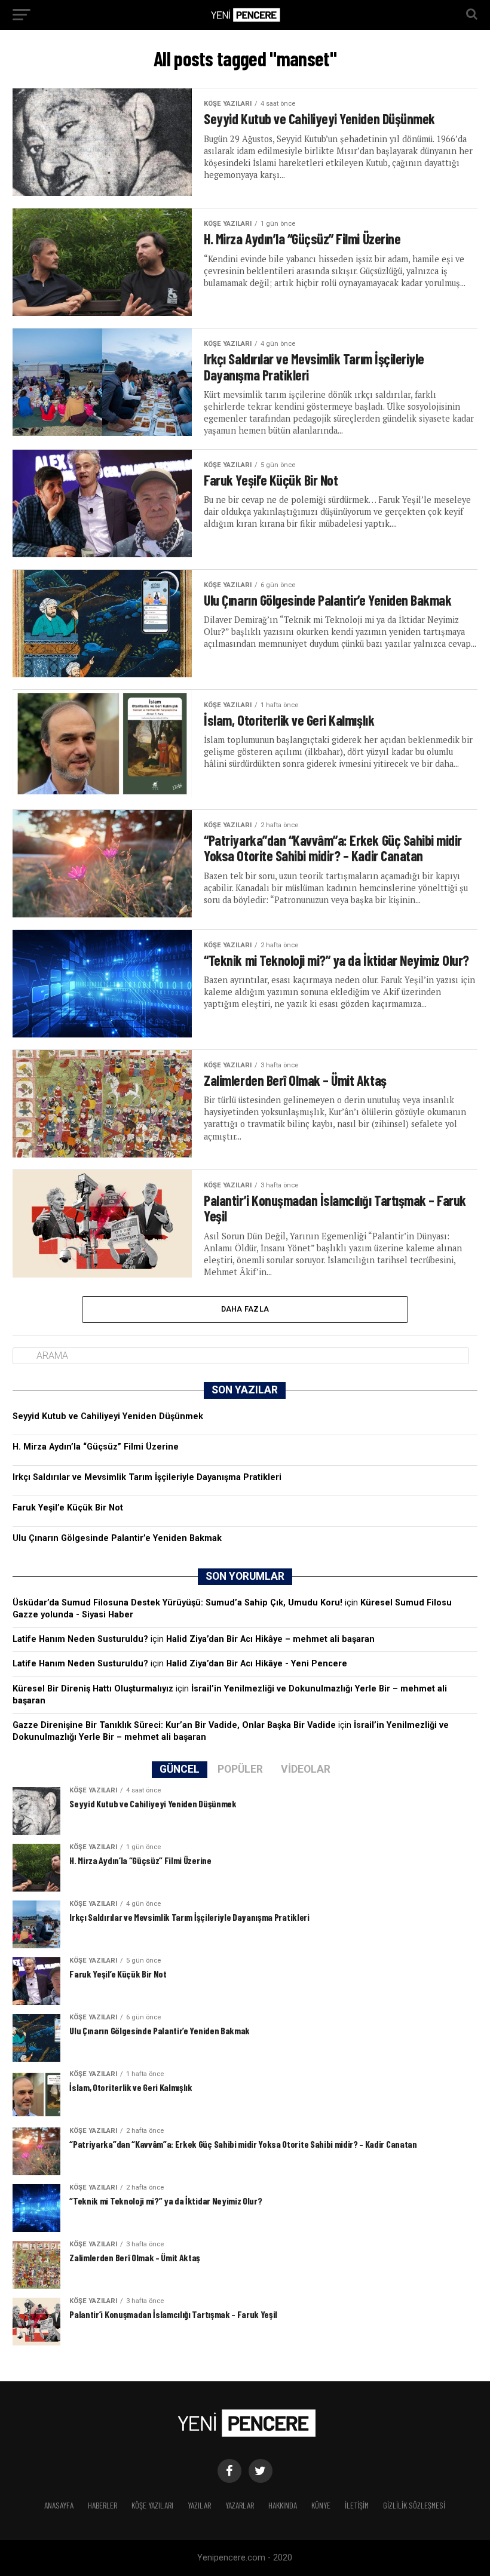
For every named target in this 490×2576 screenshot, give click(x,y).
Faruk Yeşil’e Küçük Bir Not (68, 1508)
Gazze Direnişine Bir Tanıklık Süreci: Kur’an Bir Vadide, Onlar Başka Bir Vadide (174, 1725)
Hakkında (283, 2505)
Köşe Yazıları (152, 2505)
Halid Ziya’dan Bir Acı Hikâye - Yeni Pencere (257, 1664)
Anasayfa (59, 2505)
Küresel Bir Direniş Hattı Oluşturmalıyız (93, 1689)
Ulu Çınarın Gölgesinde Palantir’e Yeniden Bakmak (117, 1538)
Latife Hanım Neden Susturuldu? (80, 1639)
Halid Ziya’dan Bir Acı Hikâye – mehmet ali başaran (270, 1639)
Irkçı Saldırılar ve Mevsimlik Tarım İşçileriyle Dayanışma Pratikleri (147, 1477)
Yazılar (199, 2505)
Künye (321, 2505)
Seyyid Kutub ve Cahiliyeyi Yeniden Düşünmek (108, 1416)
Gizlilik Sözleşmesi (414, 2505)
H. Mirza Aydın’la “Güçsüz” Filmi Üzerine (96, 1447)
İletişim (357, 2505)
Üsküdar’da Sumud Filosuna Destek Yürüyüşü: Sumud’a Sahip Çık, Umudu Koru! (177, 1603)
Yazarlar (240, 2505)
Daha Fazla (245, 1309)
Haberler (102, 2505)
